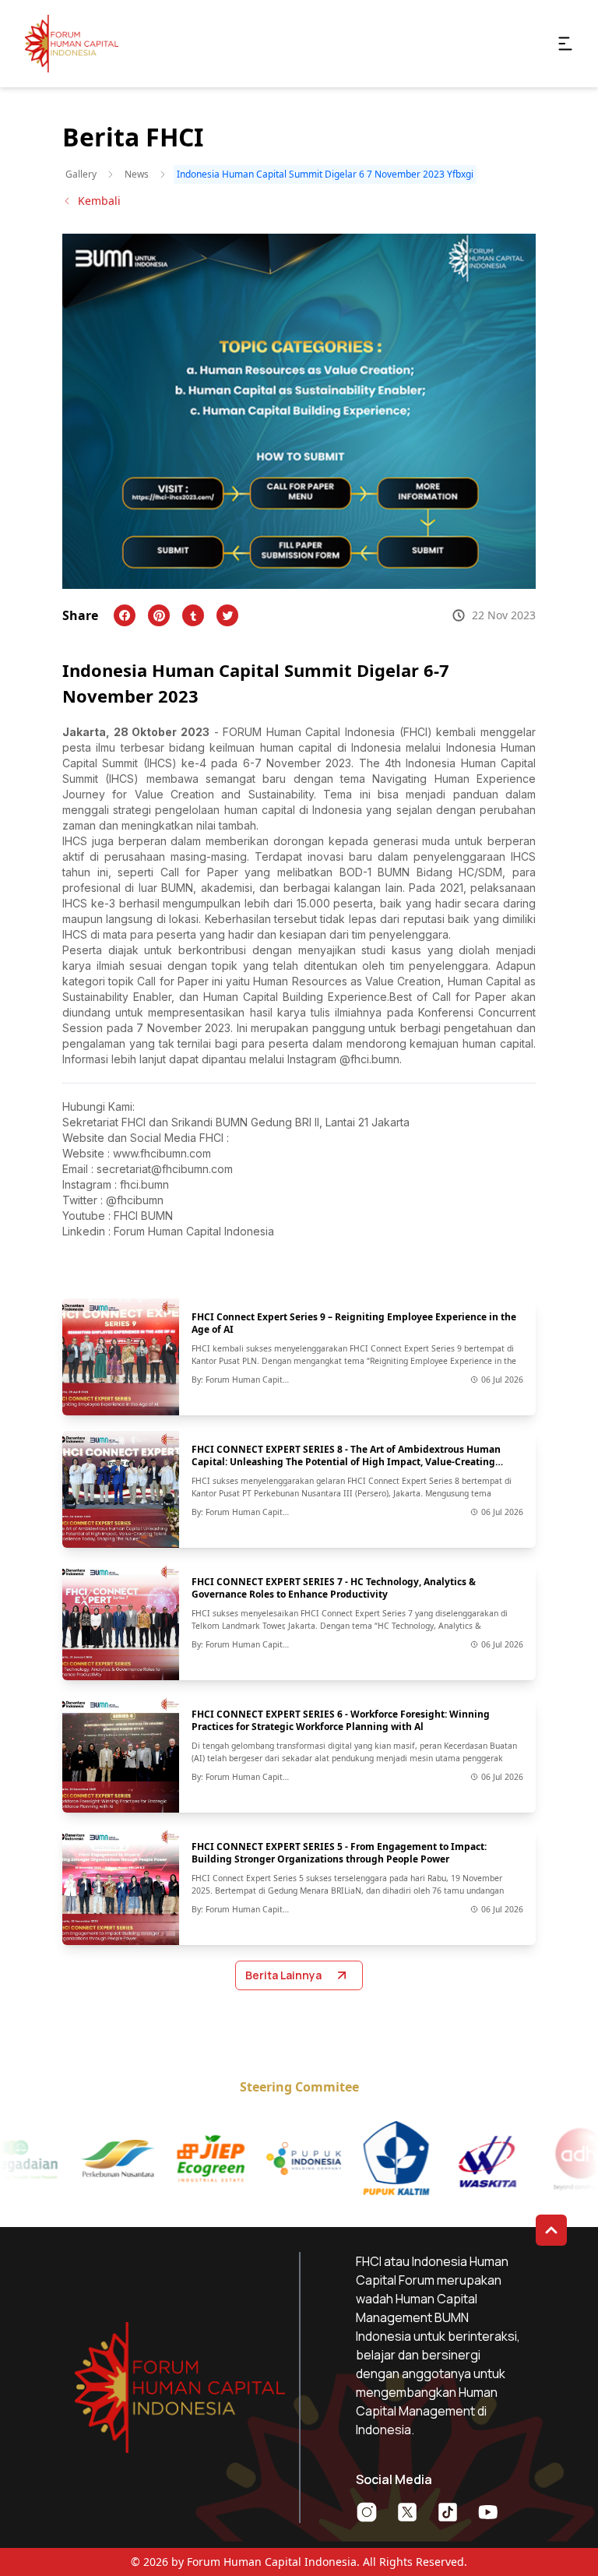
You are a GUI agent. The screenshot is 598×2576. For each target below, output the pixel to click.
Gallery (81, 174)
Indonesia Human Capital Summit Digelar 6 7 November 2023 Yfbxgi (325, 174)
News (137, 174)
